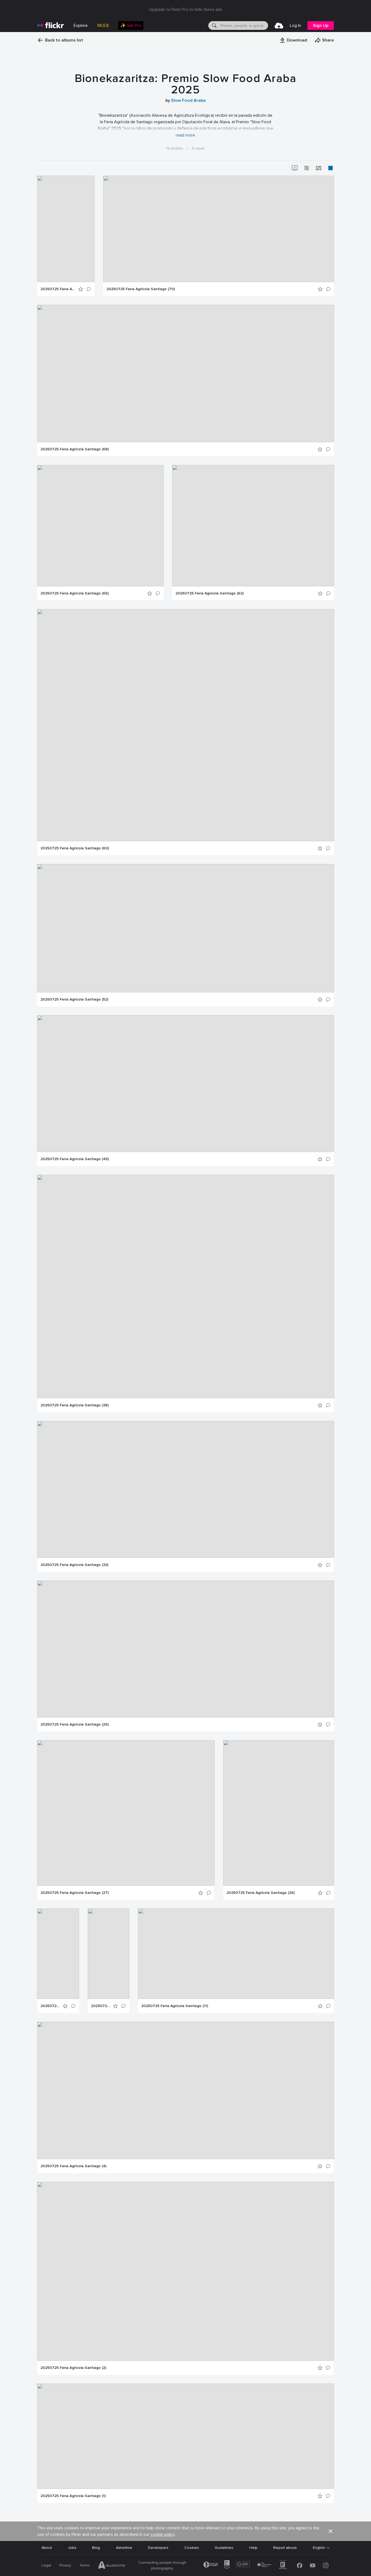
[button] (293, 40)
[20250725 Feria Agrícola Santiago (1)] (186, 2436)
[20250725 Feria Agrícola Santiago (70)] (219, 229)
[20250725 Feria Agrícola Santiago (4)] (186, 2090)
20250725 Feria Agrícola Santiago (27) (75, 1893)
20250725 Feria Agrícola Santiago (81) (58, 289)
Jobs (72, 2548)
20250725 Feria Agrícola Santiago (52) (74, 999)
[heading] (51, 26)
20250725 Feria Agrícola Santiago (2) (73, 2368)
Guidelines (224, 2548)
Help (253, 2548)
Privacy (65, 2565)
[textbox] (244, 26)
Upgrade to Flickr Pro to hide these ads (186, 10)
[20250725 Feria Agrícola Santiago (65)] (100, 526)
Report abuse (285, 2548)
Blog (96, 2548)
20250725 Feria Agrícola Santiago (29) (75, 1724)
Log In (295, 26)
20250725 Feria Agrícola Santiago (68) (75, 449)
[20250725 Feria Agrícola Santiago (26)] (279, 1813)
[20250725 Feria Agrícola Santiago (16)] (109, 1954)
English (319, 2548)
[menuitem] (131, 26)
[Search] (214, 26)
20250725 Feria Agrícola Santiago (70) (141, 289)
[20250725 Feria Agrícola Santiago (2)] (186, 2271)
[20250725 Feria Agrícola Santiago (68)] (186, 374)
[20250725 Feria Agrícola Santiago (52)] (186, 928)
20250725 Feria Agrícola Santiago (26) (261, 1893)
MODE (103, 26)
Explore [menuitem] (81, 26)
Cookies (192, 2548)
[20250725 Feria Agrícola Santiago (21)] (58, 1954)
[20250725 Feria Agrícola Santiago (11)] (236, 1954)
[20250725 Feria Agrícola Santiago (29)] (186, 1649)
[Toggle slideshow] (295, 168)
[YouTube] (313, 2565)
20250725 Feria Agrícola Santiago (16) (100, 2006)
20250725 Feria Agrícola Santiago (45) (75, 1159)
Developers (158, 2548)
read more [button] (185, 135)
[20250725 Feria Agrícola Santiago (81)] (66, 229)
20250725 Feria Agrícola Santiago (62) (210, 593)
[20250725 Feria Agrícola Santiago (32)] (186, 1489)
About (47, 2548)
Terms (84, 2565)
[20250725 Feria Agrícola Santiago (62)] (253, 526)
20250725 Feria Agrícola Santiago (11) (175, 2006)
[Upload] (279, 26)
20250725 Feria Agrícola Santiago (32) (74, 1565)
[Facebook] (300, 2565)
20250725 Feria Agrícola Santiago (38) (75, 1405)
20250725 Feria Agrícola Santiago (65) (75, 593)
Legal (46, 2565)
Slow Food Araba (188, 100)
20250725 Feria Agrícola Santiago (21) (50, 2006)
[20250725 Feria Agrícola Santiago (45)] (186, 1084)
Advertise (124, 2548)
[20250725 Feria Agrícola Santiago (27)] (126, 1813)
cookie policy (163, 2534)
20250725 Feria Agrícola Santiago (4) (73, 2166)
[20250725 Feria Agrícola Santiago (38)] (186, 1287)
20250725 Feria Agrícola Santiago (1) (73, 2496)
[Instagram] (326, 2565)
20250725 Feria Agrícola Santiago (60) (75, 848)
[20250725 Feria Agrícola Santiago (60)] (186, 725)
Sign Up (321, 26)
